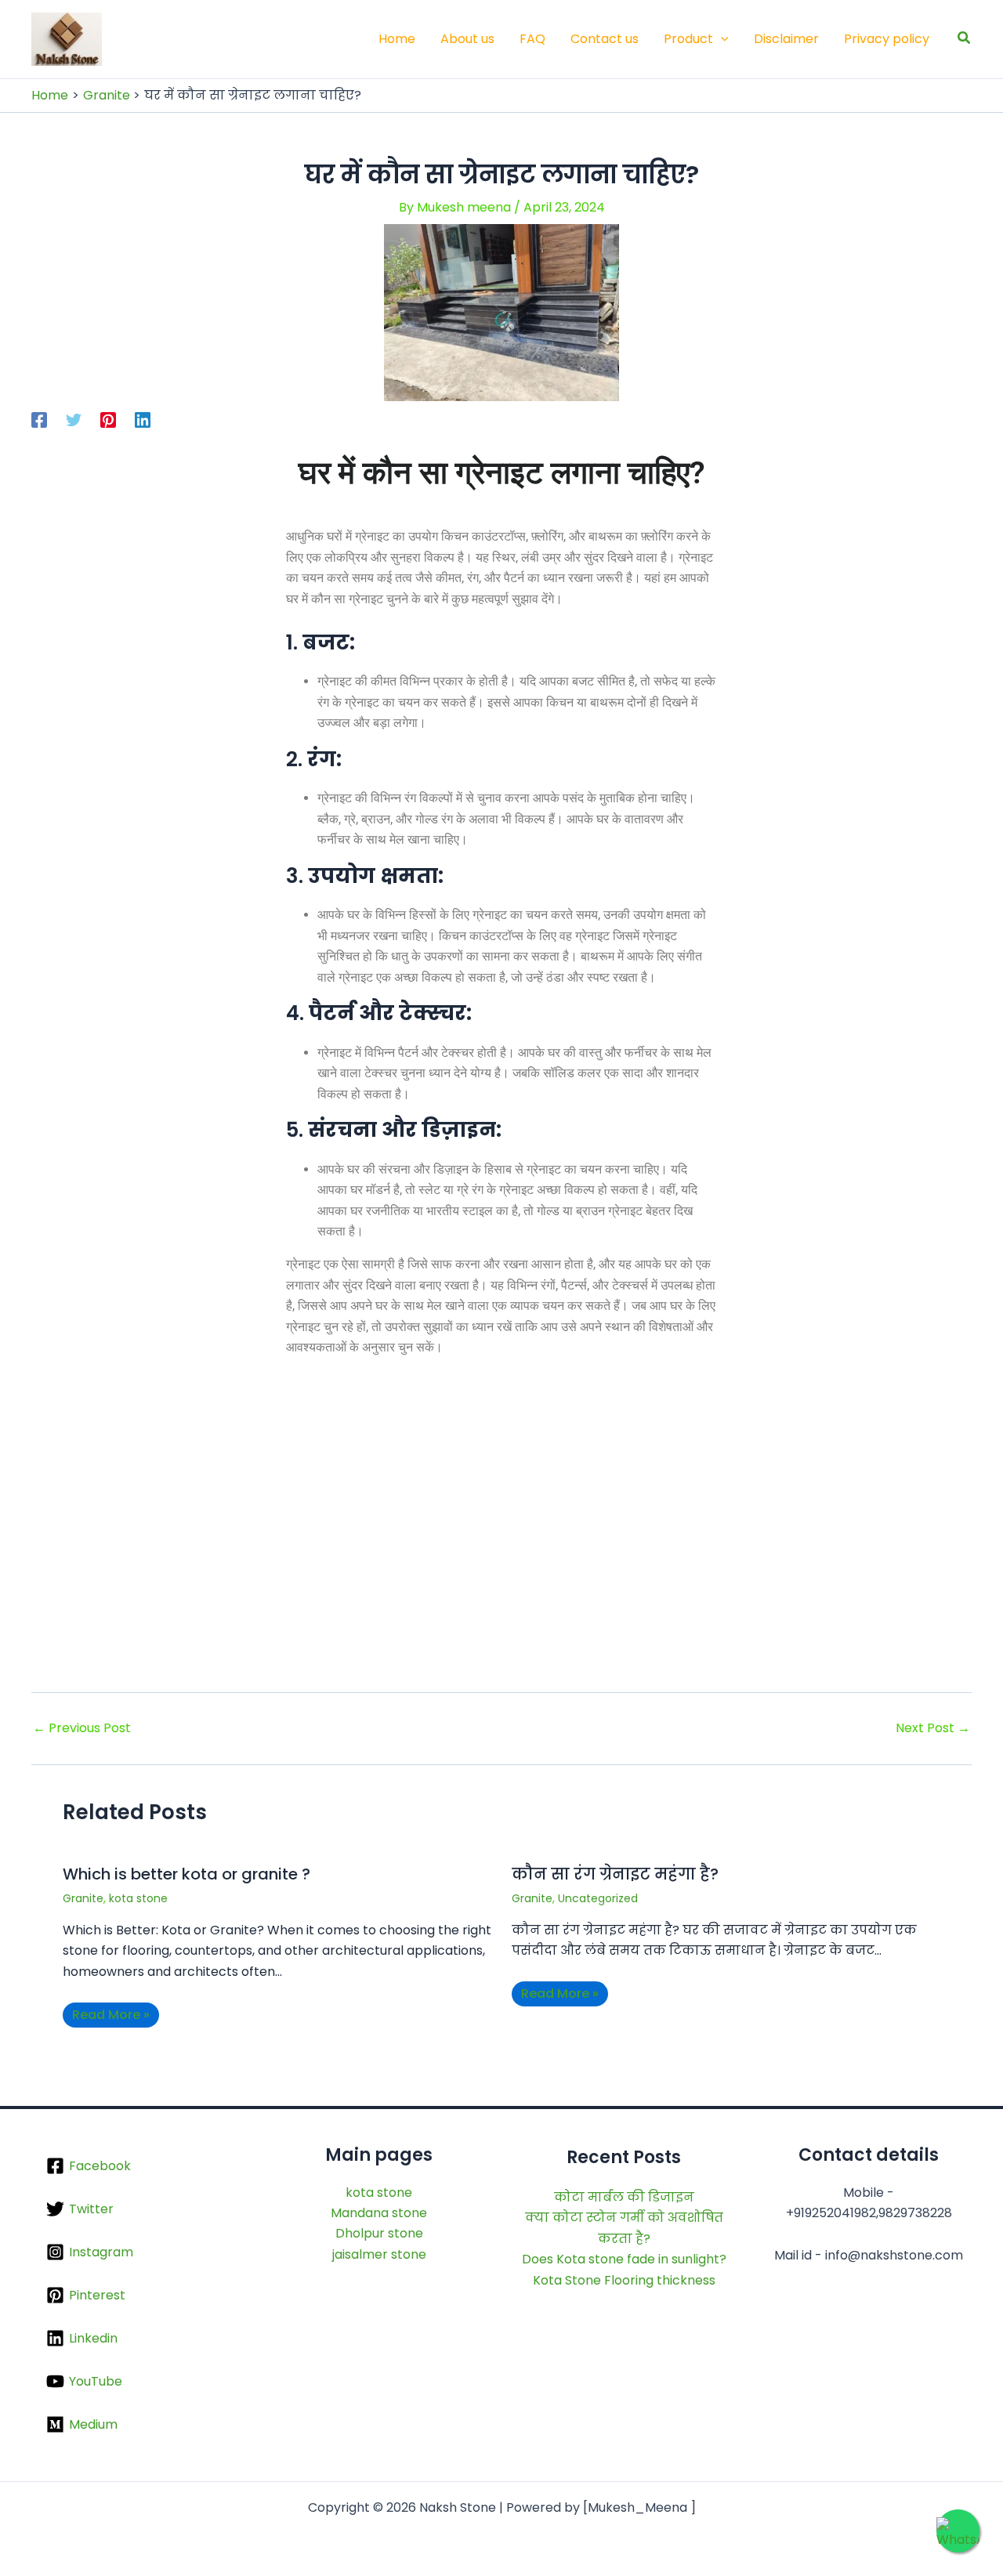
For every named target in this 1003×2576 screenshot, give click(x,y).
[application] (721, 39)
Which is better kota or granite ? (186, 1874)
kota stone (138, 1898)
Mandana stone (379, 2213)
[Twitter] (74, 419)
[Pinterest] (108, 419)
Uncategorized (598, 1898)
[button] (965, 39)
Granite (83, 1898)
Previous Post (82, 1728)
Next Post (933, 1728)
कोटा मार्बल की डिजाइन (624, 2197)
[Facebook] (39, 419)
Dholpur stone (379, 2233)
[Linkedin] (143, 419)
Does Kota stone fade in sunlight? (624, 2259)
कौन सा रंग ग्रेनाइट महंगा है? (615, 1874)
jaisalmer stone (379, 2254)
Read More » (111, 2015)
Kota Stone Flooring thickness (624, 2280)
